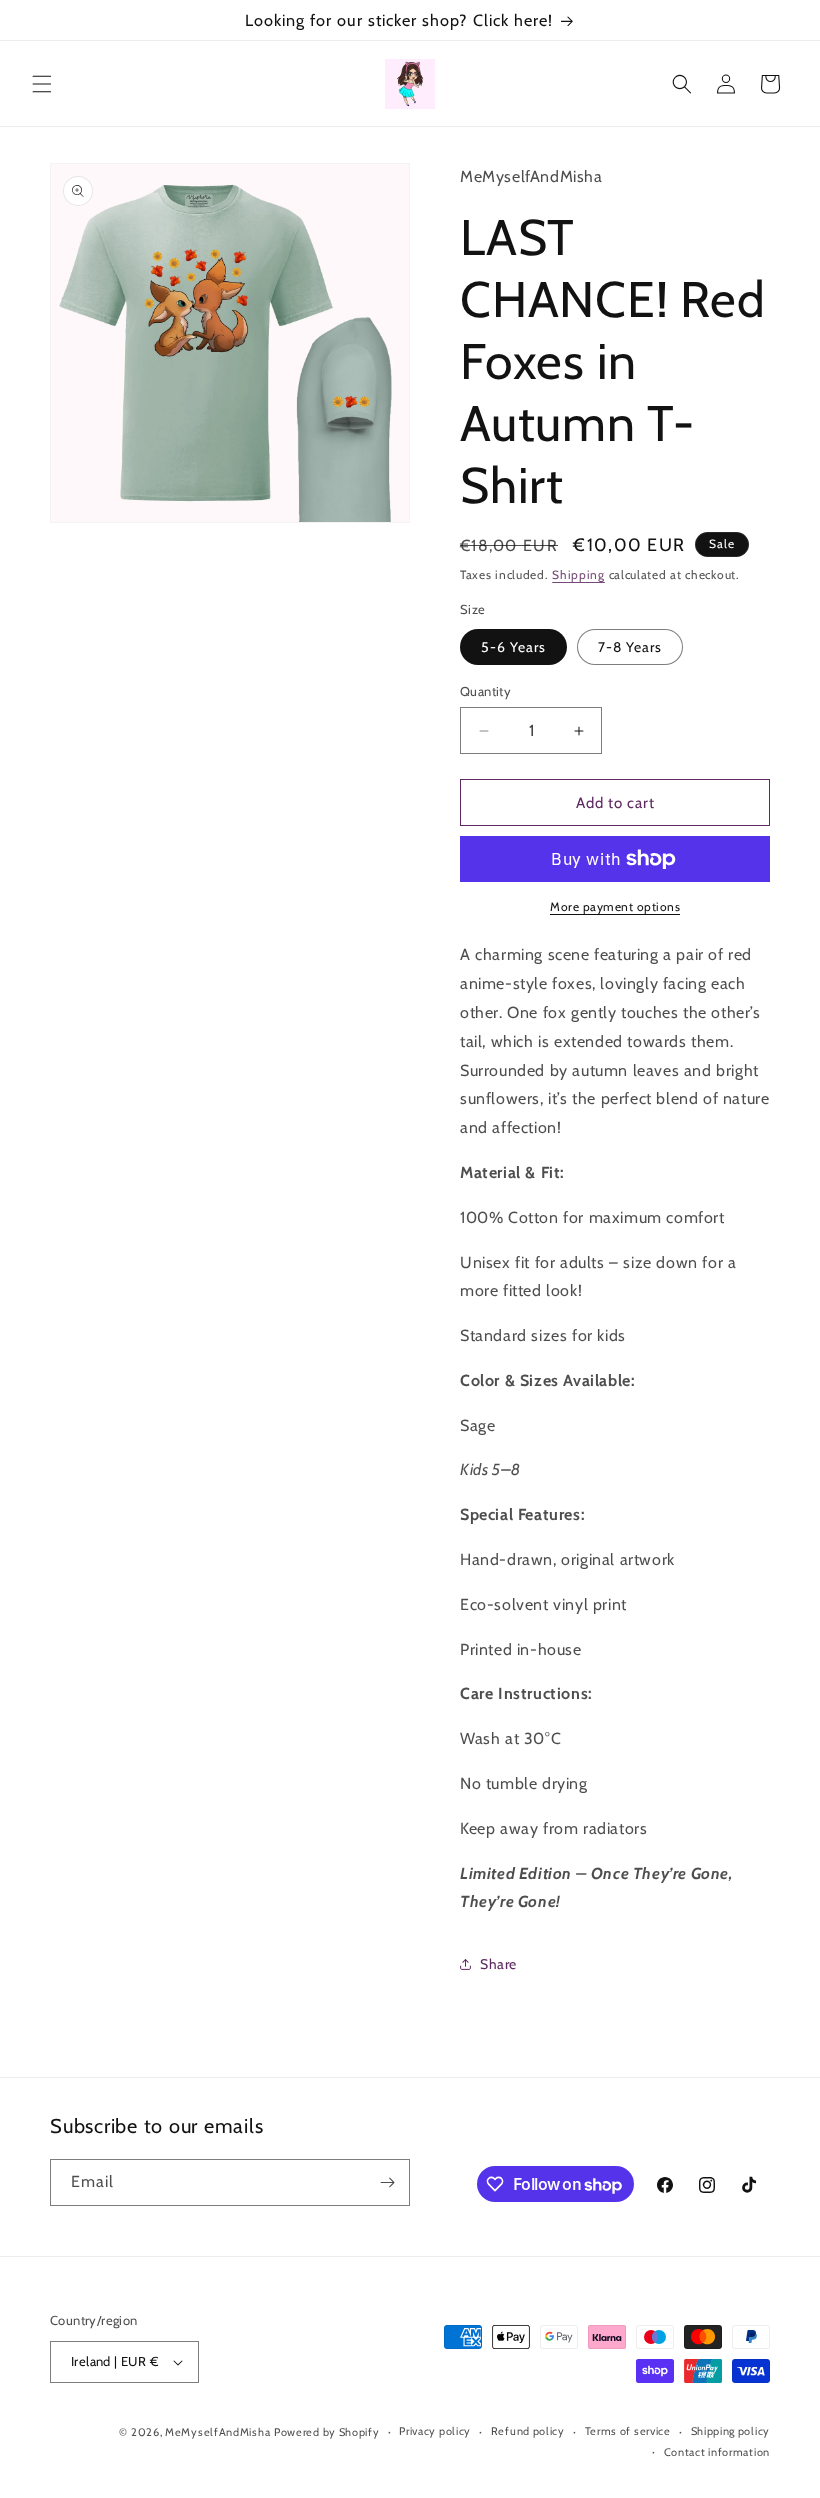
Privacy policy (435, 2431)
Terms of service (628, 2431)
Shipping (578, 574)
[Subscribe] (387, 2182)
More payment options (615, 906)
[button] (42, 84)
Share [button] (498, 1964)
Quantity (485, 691)
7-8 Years (630, 647)
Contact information (717, 2452)
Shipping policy (731, 2431)
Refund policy (528, 2431)
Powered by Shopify (327, 2432)
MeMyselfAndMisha (217, 2432)
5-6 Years (513, 647)
